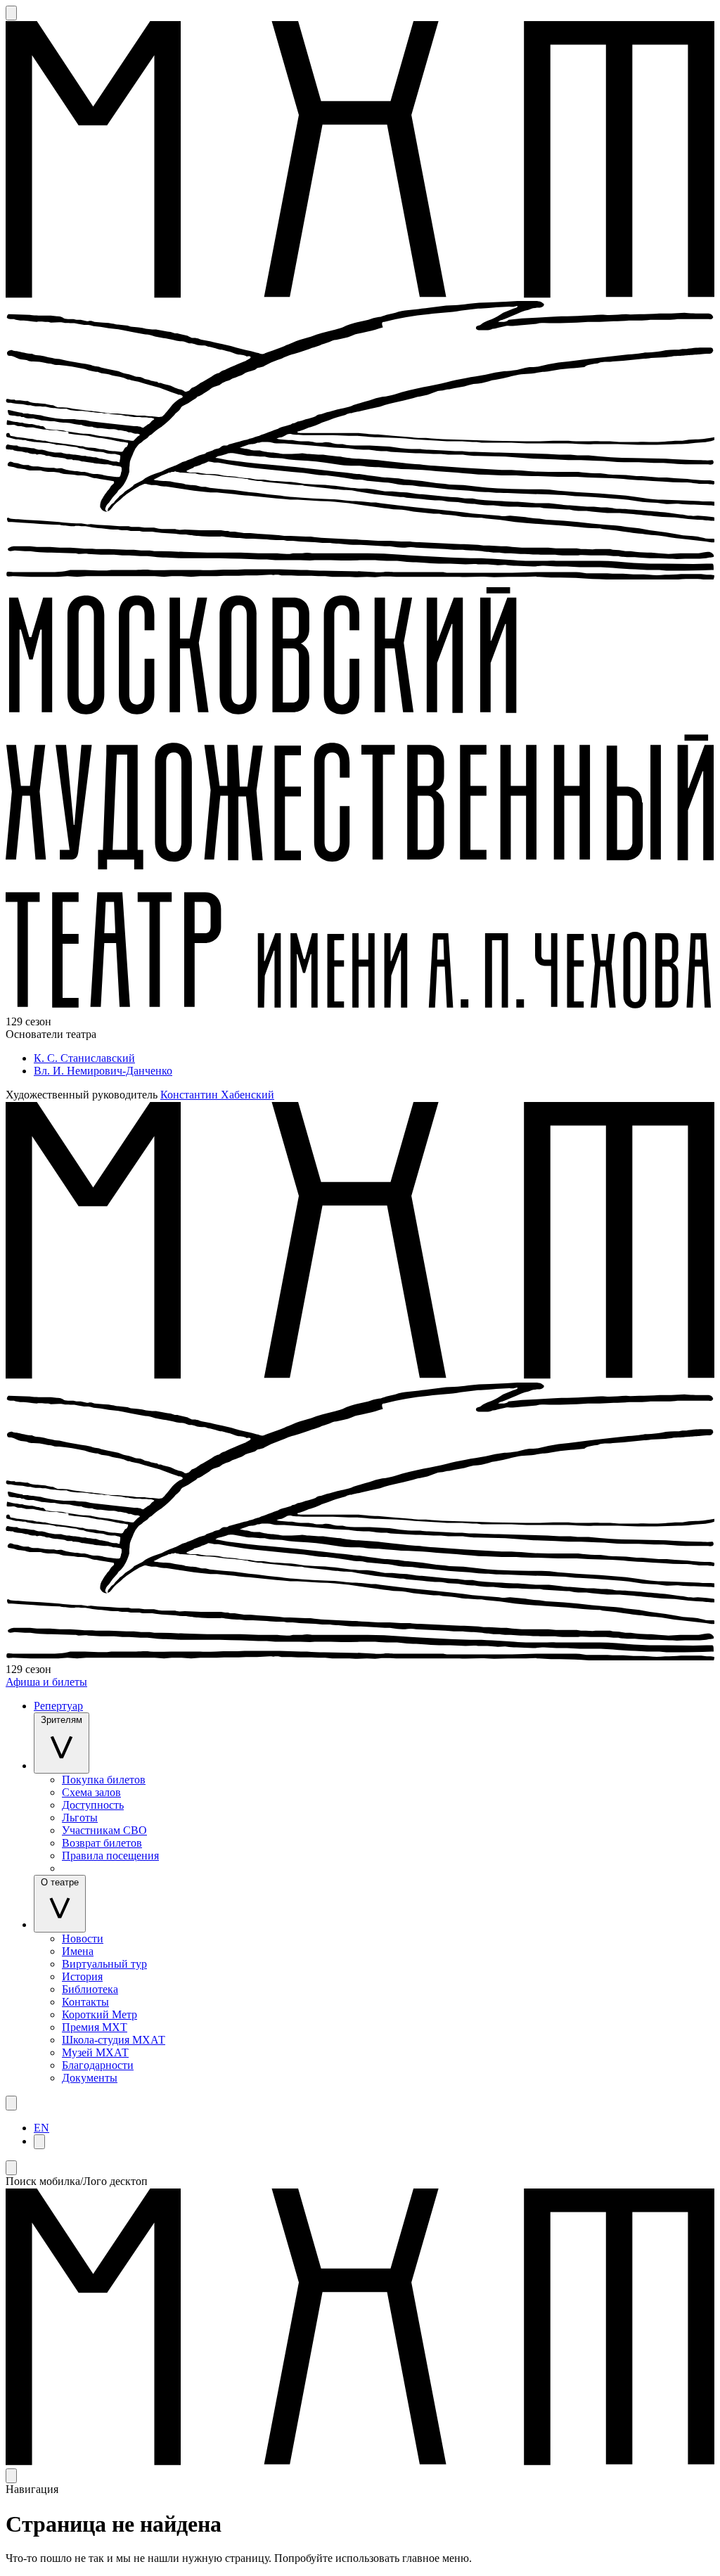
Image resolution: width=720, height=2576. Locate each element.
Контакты (85, 2002)
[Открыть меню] (11, 2103)
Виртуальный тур (104, 1964)
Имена (78, 1951)
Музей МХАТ (95, 2052)
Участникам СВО (104, 1830)
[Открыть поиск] (11, 13)
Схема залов (91, 1792)
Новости (83, 1939)
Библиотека (90, 1989)
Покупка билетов (104, 1780)
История (82, 1976)
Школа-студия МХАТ (114, 2040)
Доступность (93, 1805)
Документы (90, 2078)
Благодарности (98, 2065)
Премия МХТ (95, 2027)
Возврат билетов (102, 1843)
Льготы (80, 1818)
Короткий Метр (99, 2014)
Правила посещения (110, 1856)
